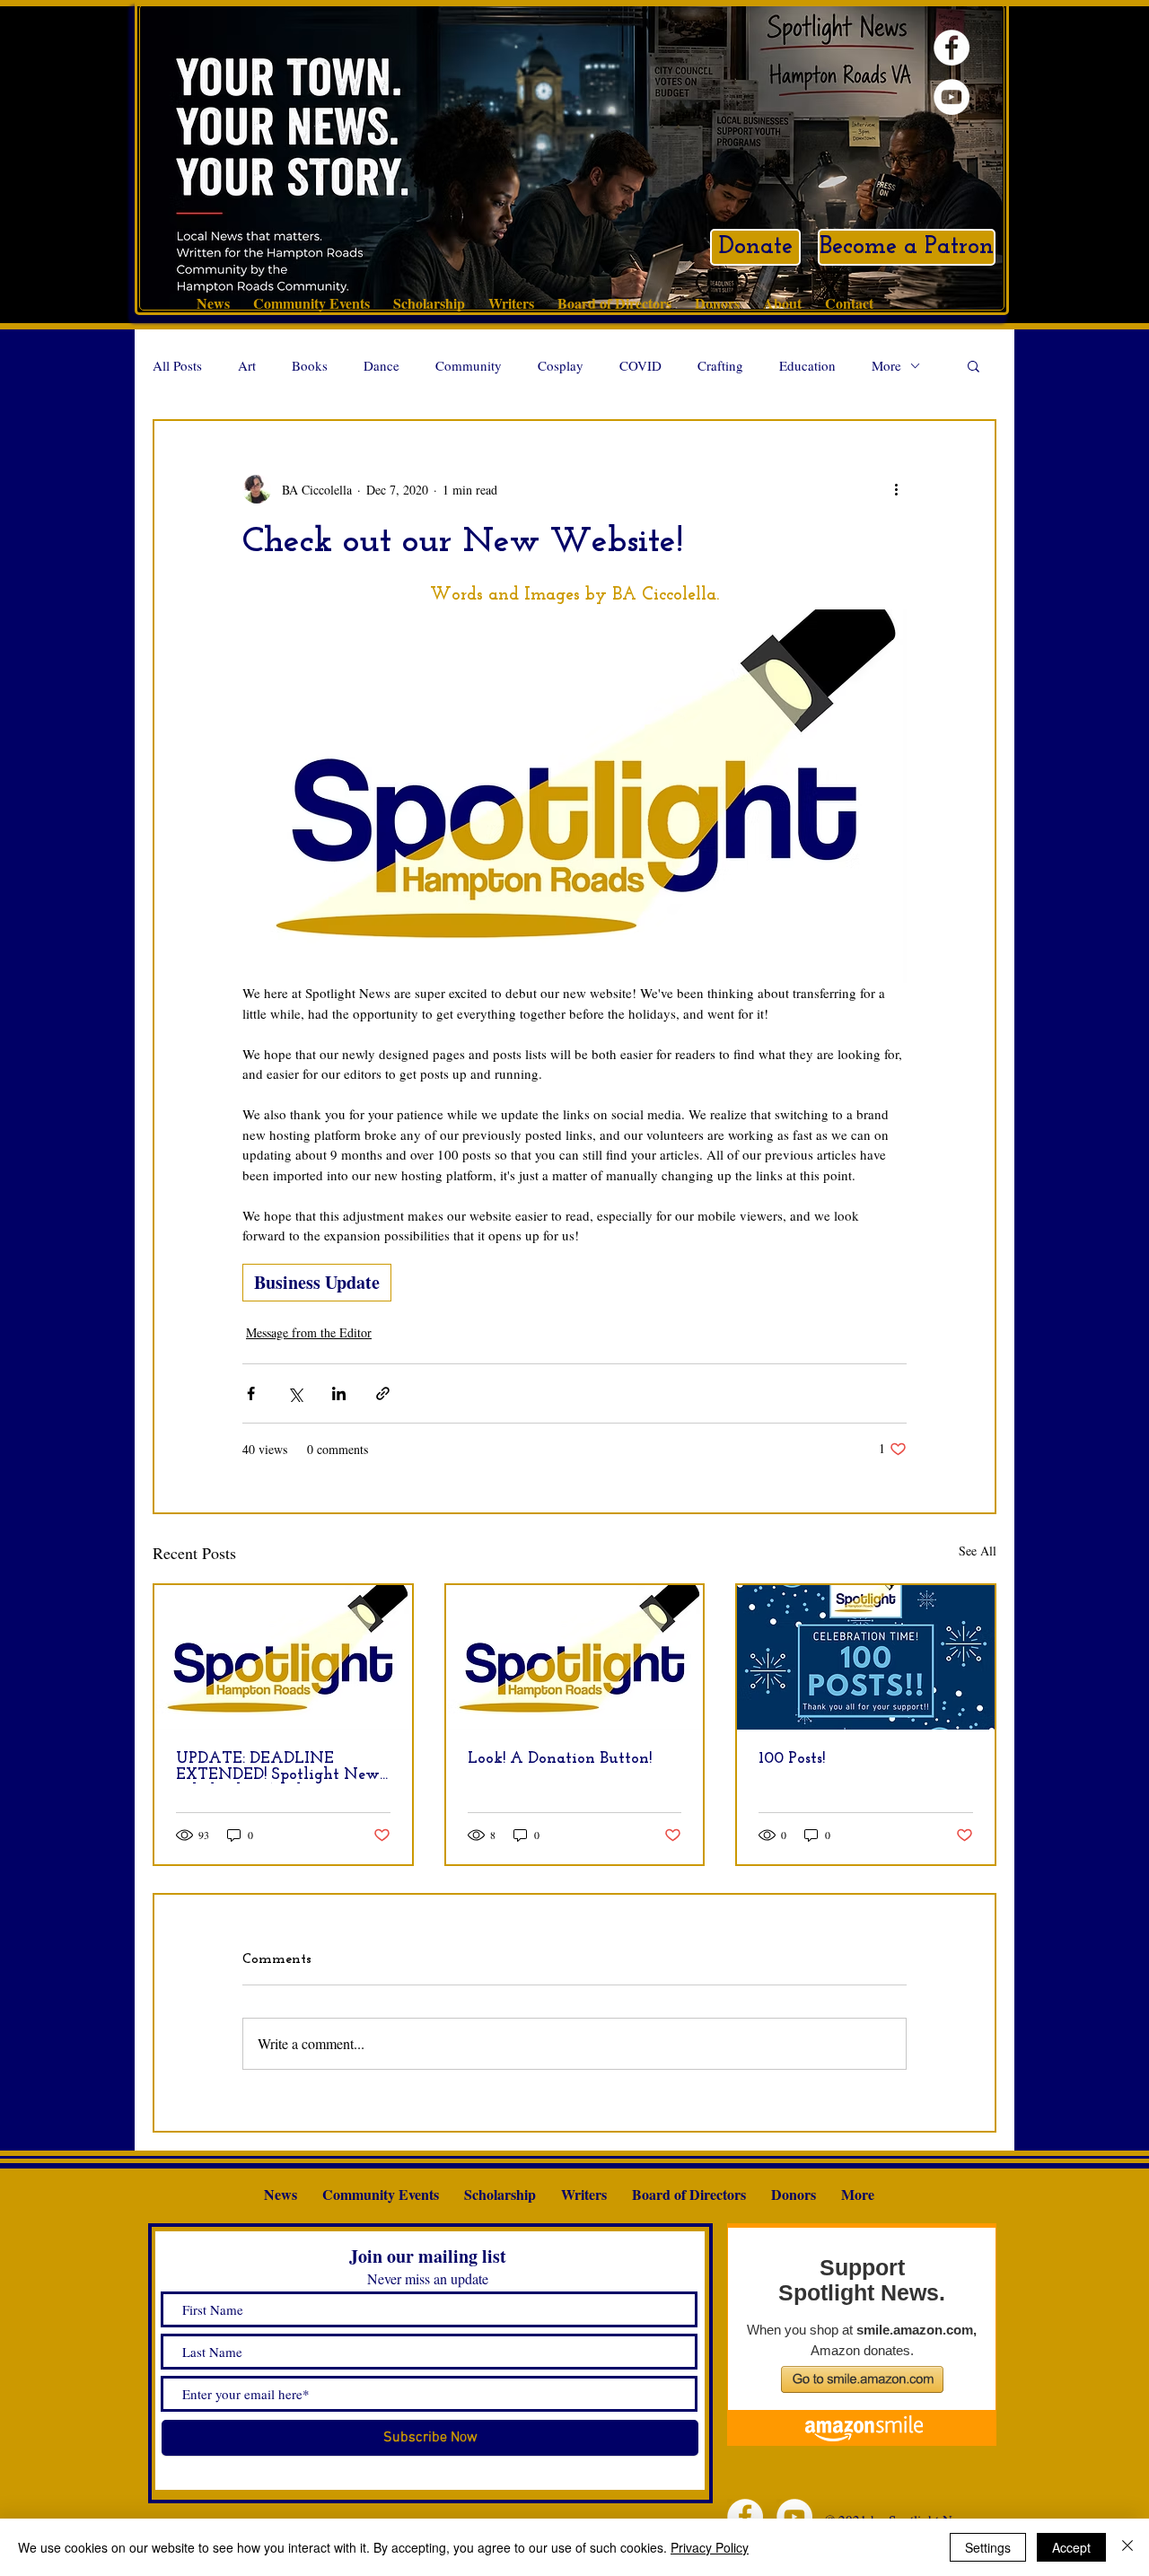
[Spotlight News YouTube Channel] (952, 97)
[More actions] (896, 489)
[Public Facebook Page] (952, 48)
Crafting (720, 365)
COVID (640, 365)
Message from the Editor (309, 1332)
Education (807, 365)
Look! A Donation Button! (560, 1759)
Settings (988, 2547)
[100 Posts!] (866, 1657)
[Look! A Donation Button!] (575, 1657)
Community (469, 365)
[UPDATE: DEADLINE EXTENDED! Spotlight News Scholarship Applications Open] (283, 1657)
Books (310, 365)
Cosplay (561, 365)
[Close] (1127, 2547)
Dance (382, 365)
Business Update (317, 1282)
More (886, 365)
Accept (1071, 2547)
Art (247, 365)
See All (978, 1551)
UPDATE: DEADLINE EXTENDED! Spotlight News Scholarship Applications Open (281, 1767)
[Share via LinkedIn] (339, 1393)
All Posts (177, 365)
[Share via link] (383, 1393)
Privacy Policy (710, 2547)
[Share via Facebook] (251, 1393)
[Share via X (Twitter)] (295, 1393)
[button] (974, 365)
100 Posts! (792, 1759)
